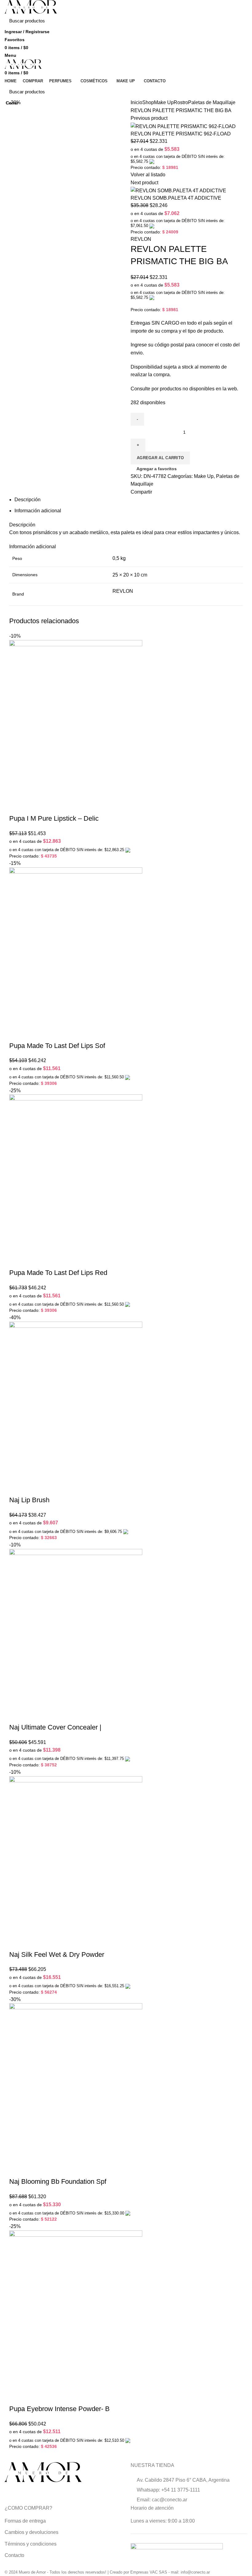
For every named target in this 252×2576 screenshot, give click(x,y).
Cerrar (12, 103)
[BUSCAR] (239, 21)
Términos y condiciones (31, 2544)
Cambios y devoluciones (31, 2532)
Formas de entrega (25, 2521)
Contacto (14, 2555)
